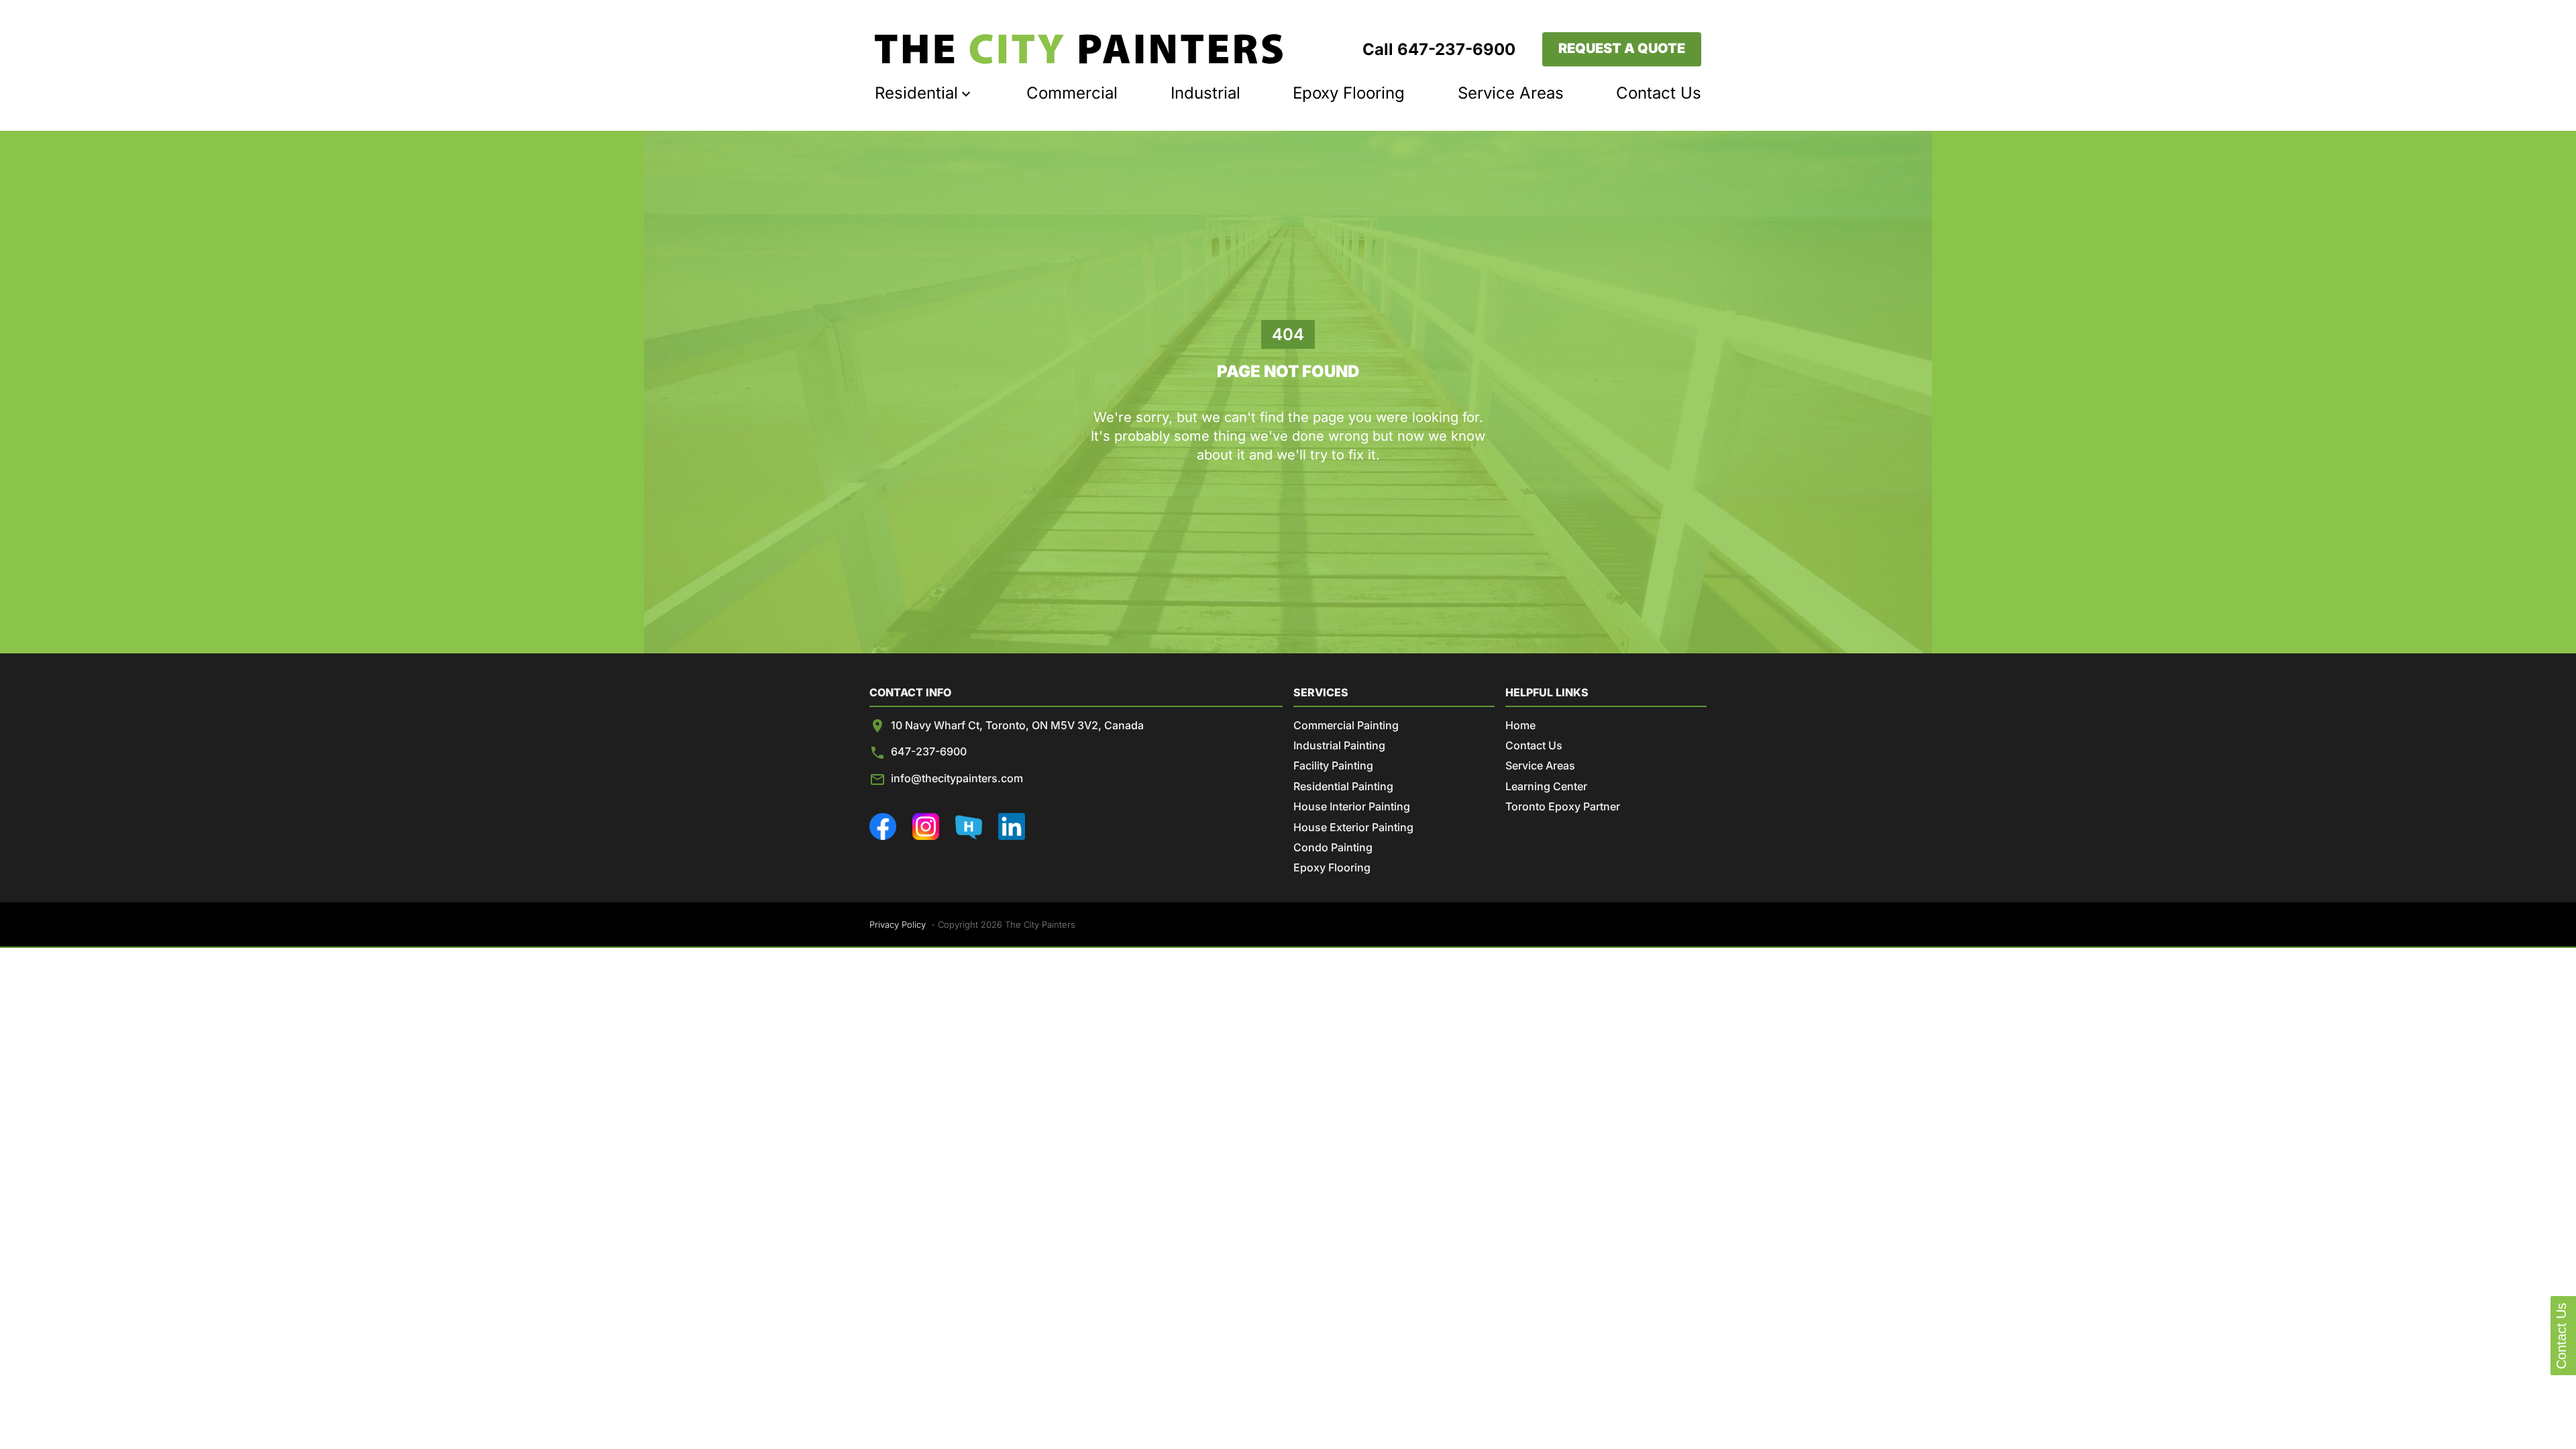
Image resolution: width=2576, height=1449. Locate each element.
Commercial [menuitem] (1072, 93)
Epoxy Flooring (1332, 867)
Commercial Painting (1346, 725)
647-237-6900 (929, 751)
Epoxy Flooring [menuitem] (1349, 93)
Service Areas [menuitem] (1511, 93)
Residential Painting (1343, 786)
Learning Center (1546, 786)
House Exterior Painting (1353, 827)
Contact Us (1534, 745)
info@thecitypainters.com (957, 778)
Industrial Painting (1339, 745)
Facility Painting (1333, 765)
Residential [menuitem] (916, 93)
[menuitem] (1079, 49)
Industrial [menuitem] (1205, 93)
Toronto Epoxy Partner (1563, 806)
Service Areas (1540, 765)
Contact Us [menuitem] (1659, 93)
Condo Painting (1333, 847)
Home (1520, 725)
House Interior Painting (1352, 806)
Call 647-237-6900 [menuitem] (1439, 49)
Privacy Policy (898, 924)
